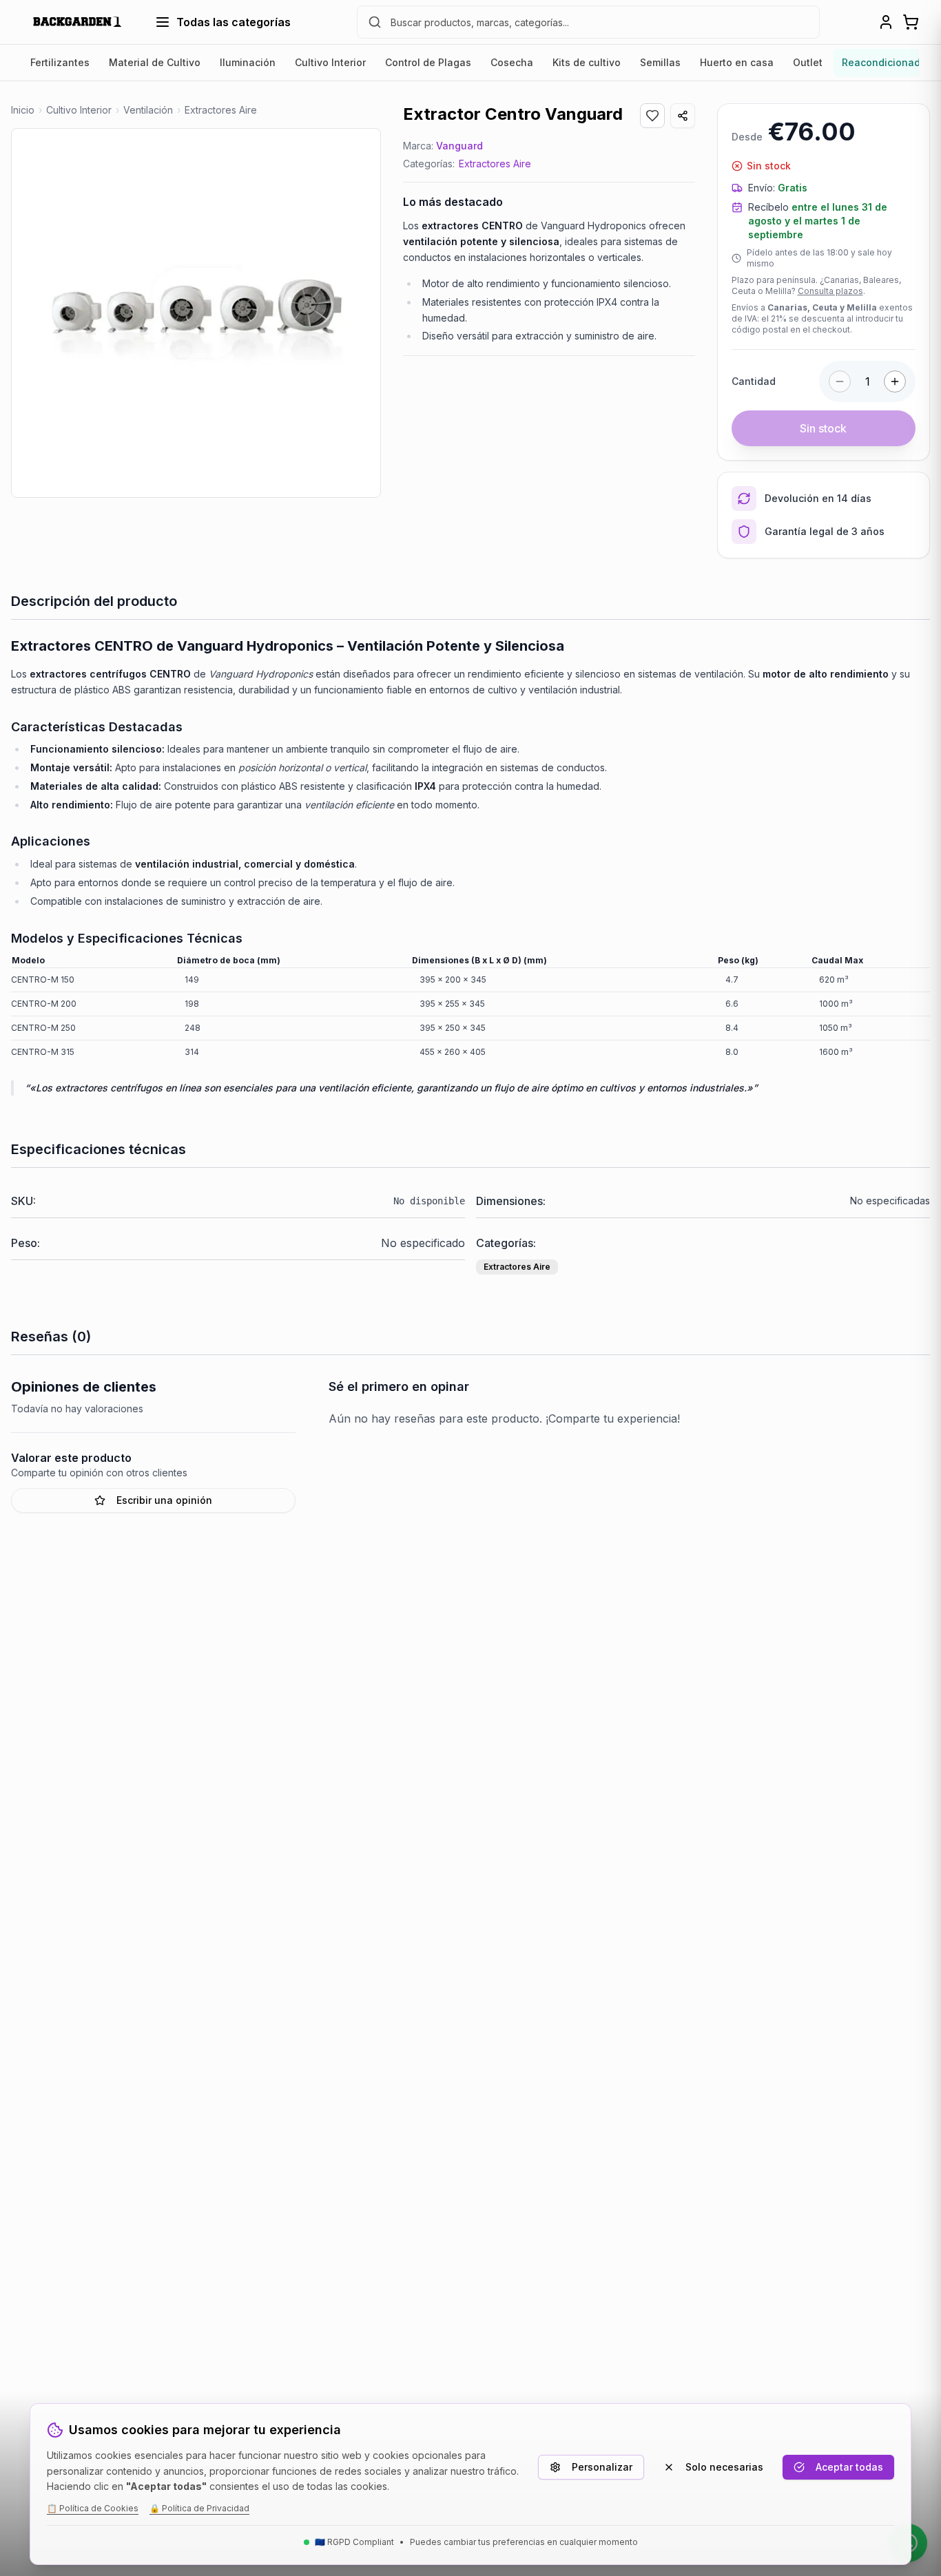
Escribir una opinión (164, 1500)
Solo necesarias (724, 2467)
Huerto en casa (737, 62)
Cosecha (512, 62)
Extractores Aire (495, 164)
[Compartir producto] (683, 116)
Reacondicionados (887, 62)
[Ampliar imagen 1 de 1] (196, 313)
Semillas (660, 62)
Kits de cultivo (587, 62)
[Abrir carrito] (911, 22)
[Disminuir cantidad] (840, 381)
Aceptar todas (849, 2467)
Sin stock (823, 428)
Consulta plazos (830, 291)
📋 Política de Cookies (93, 2508)
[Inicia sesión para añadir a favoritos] (652, 116)
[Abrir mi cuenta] (886, 22)
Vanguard (459, 146)
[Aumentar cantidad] (895, 381)
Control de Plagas (428, 62)
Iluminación (248, 62)
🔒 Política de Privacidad (199, 2508)
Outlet (808, 62)
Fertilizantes (60, 62)
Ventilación (148, 110)
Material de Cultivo (155, 62)
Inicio (23, 110)
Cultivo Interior (330, 62)
